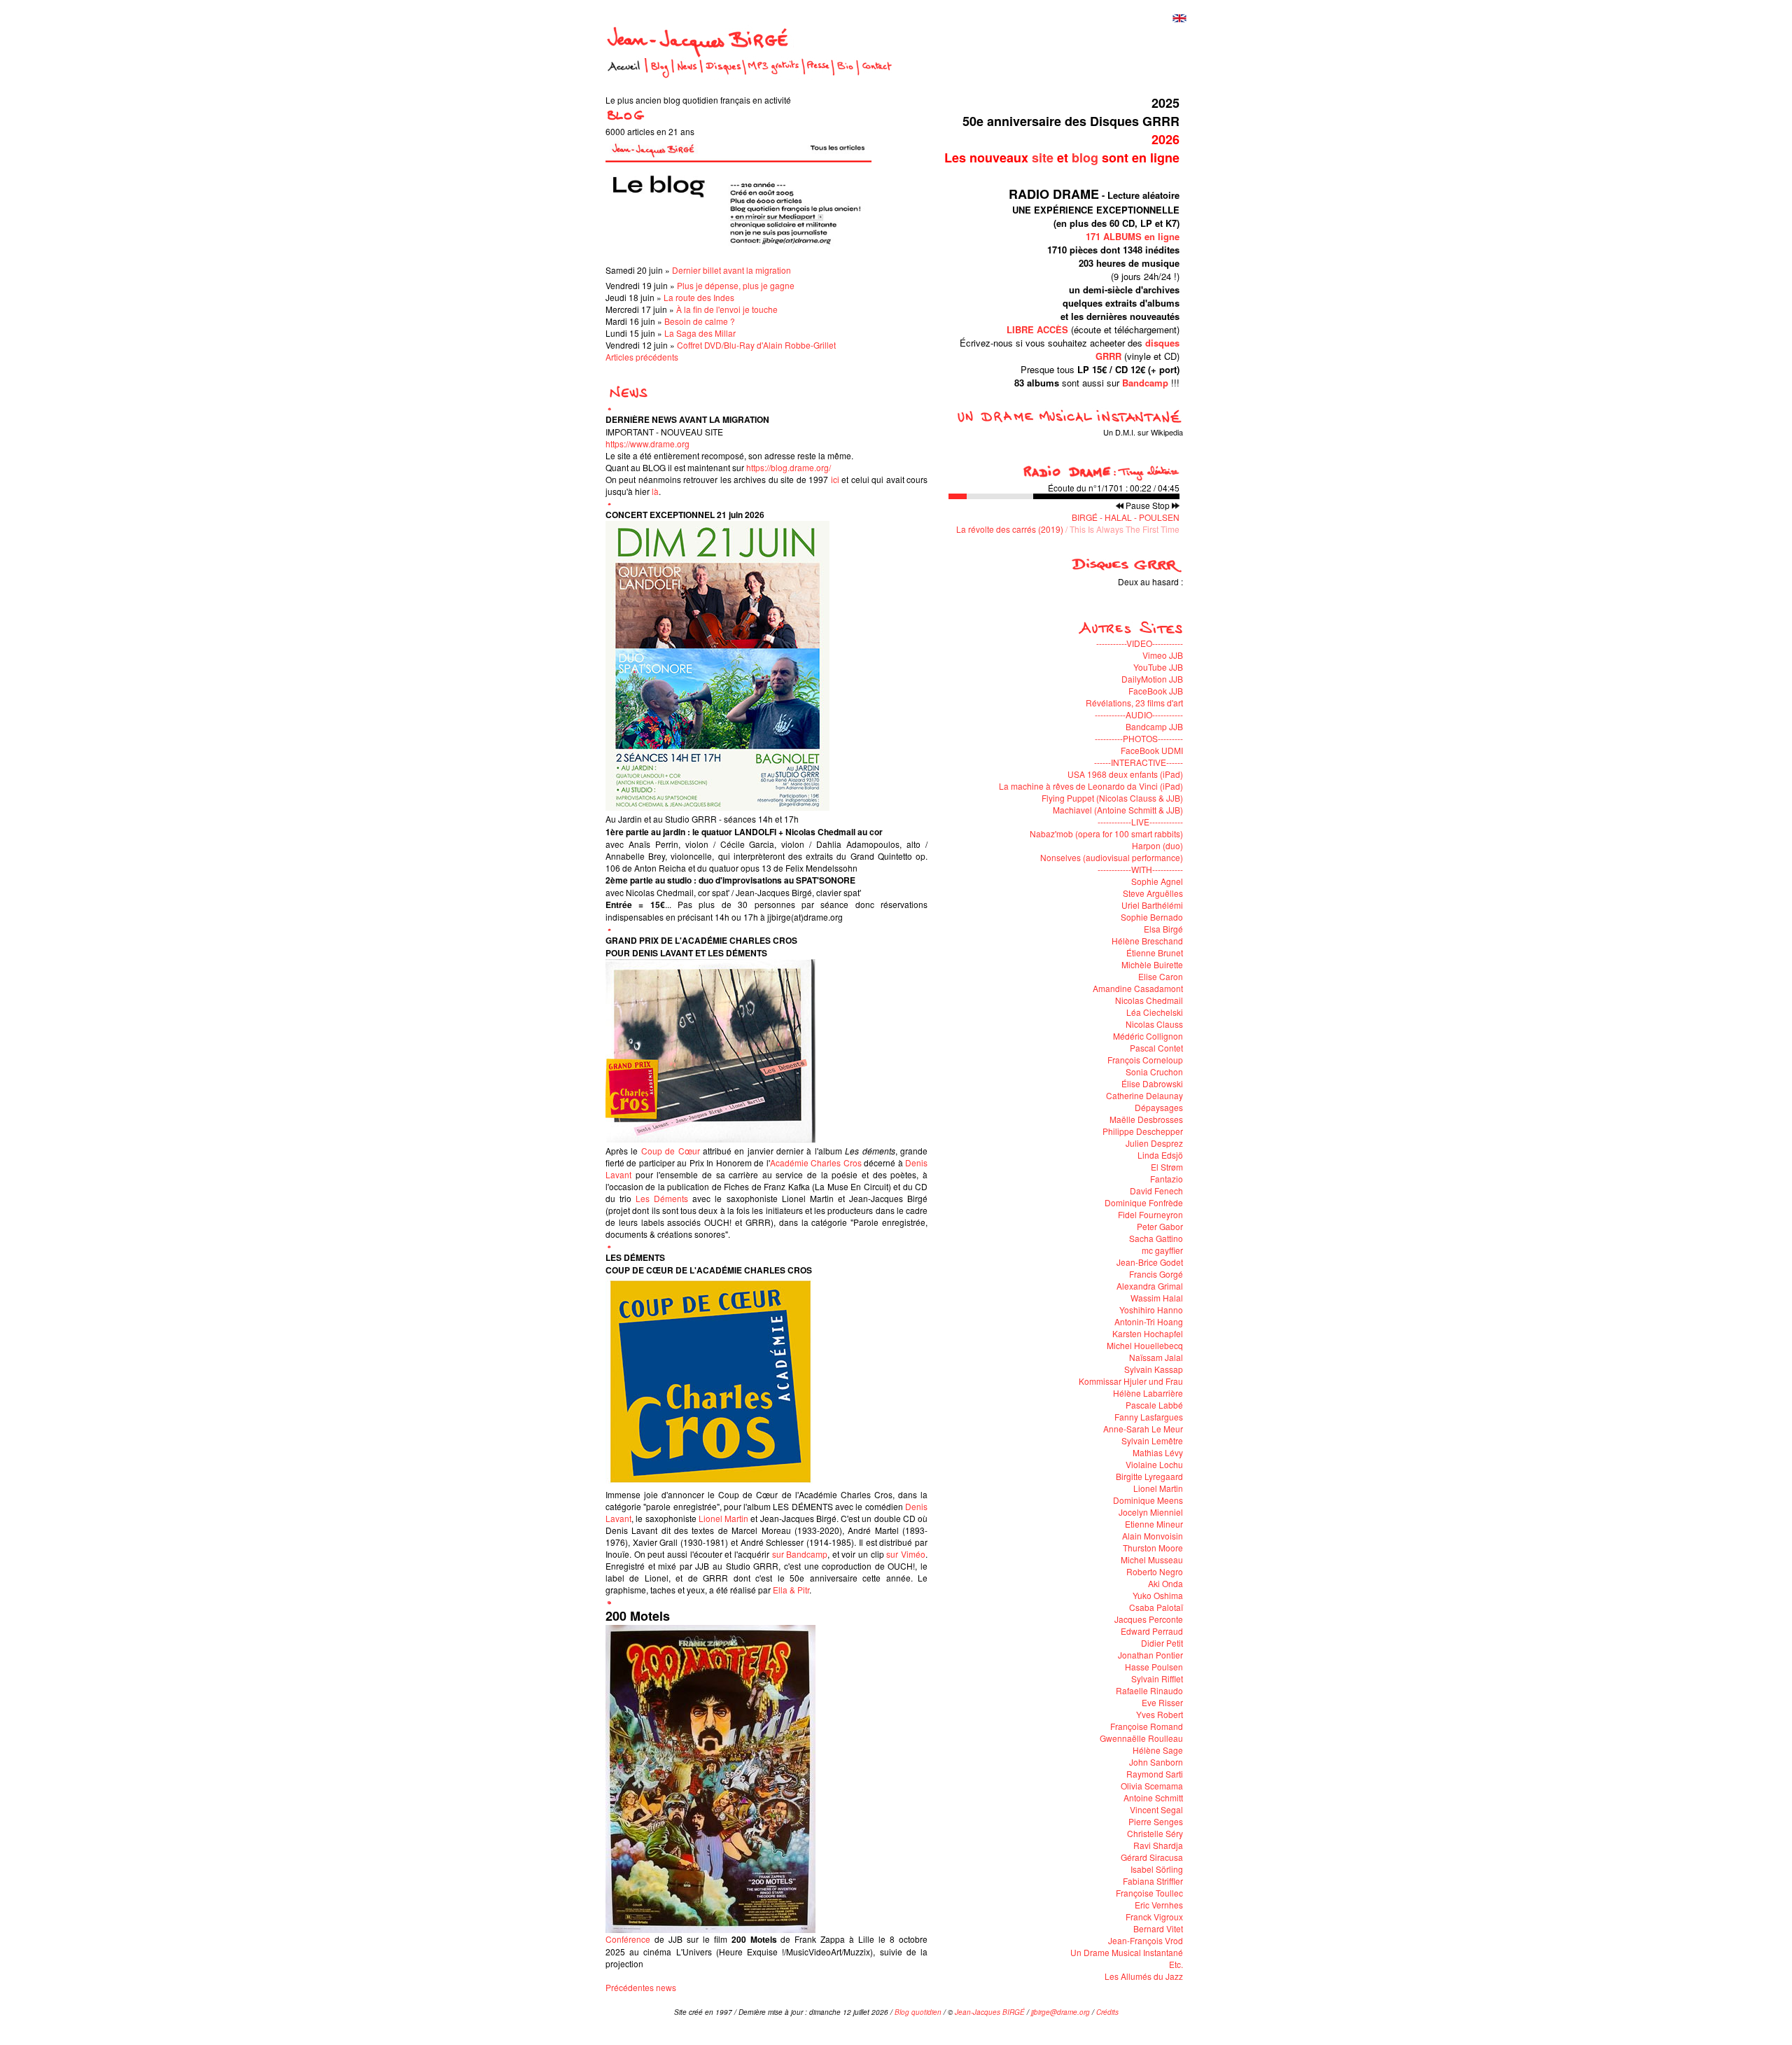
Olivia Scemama (1152, 1786)
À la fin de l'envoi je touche (727, 309)
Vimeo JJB (1163, 655)
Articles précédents (642, 357)
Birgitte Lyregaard (1149, 1476)
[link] (723, 1518)
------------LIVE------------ (1140, 822)
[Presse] (818, 76)
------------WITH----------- (1140, 869)
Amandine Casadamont (1138, 988)
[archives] (627, 396)
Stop (1161, 505)
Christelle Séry (1155, 1833)
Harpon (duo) (1157, 845)
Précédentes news (641, 1987)
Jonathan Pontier (1150, 1655)
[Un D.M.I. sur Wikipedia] (1063, 420)
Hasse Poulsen (1154, 1667)
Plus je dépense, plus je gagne (736, 285)
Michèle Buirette (1152, 964)
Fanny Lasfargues (1149, 1417)
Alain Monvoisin (1153, 1536)
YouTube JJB (1158, 667)
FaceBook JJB (1156, 691)
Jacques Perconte (1149, 1619)
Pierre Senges (1156, 1821)
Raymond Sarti (1155, 1774)
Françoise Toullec (1149, 1893)
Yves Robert (1160, 1714)
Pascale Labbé (1154, 1405)
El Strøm (1167, 1167)
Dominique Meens (1148, 1500)
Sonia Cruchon (1154, 1072)
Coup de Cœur (671, 1151)
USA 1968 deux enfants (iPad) (1125, 774)
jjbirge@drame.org (1060, 2012)
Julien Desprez (1154, 1143)
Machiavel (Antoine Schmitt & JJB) (1118, 810)
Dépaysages (1159, 1107)
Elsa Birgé (1163, 929)
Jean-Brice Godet (1150, 1262)
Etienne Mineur (1154, 1524)
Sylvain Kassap (1154, 1369)
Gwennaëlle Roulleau (1141, 1738)
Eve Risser (1162, 1702)
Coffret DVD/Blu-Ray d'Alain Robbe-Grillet (756, 345)
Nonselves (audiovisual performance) (1112, 857)
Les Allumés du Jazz (1144, 1976)
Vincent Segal (1156, 1809)
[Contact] (877, 76)
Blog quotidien (918, 2012)
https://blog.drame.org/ (789, 467)
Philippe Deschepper (1143, 1131)
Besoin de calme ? (700, 321)
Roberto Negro (1155, 1571)
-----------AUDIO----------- (1139, 714)
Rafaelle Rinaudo (1149, 1690)
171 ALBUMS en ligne (1133, 236)
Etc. (1176, 1964)
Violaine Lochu (1154, 1464)
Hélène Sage (1158, 1750)
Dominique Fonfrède (1144, 1202)
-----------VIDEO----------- (1140, 643)
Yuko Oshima (1158, 1595)
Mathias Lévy (1158, 1452)
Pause (1138, 505)
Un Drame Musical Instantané (1127, 1952)
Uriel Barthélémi (1152, 905)
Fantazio (1167, 1179)
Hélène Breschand (1147, 941)
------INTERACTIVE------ (1139, 762)
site (1043, 158)
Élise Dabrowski (1152, 1083)
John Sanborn (1156, 1762)
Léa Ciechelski (1155, 1012)
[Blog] (660, 76)
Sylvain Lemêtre (1152, 1440)
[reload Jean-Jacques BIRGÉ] (700, 49)
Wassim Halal (1157, 1298)
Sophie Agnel (1157, 881)
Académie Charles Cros (816, 1163)
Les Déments (662, 1198)
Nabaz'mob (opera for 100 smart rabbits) (1106, 833)
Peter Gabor (1160, 1226)
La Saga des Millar (700, 333)
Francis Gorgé (1156, 1274)
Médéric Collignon (1148, 1036)
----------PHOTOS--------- (1139, 738)
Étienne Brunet (1155, 952)
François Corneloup (1145, 1060)
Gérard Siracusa (1152, 1857)
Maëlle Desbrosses (1146, 1119)
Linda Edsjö (1160, 1155)
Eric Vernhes (1159, 1905)
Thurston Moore (1153, 1548)
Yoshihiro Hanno (1151, 1310)
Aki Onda (1165, 1583)
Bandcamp (1145, 383)
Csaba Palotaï (1156, 1607)
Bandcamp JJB (1154, 726)
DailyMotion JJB (1152, 679)
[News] (687, 76)
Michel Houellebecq (1145, 1345)
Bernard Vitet (1158, 1928)
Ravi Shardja (1158, 1845)
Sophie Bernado (1152, 917)
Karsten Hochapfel (1148, 1333)
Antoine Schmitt (1153, 1798)
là (655, 491)
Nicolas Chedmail (1149, 1000)
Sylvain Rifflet (1157, 1678)
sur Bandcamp (800, 1554)
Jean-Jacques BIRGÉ (990, 2012)
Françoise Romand (1147, 1726)
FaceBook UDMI (1152, 750)
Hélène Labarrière (1148, 1393)
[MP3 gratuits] (773, 76)
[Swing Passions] (1127, 593)
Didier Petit (1162, 1643)
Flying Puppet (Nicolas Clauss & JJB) (1112, 798)
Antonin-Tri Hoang (1149, 1321)
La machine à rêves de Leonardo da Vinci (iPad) (1091, 786)
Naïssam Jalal (1156, 1357)
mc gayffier (1162, 1250)
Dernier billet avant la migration (731, 270)
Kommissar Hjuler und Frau (1131, 1381)
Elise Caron (1161, 976)
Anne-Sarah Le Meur (1143, 1429)
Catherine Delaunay (1144, 1095)
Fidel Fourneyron (1150, 1214)
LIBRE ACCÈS (1037, 329)
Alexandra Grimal (1150, 1286)
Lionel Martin (1158, 1488)
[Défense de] (1013, 593)
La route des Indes (699, 297)
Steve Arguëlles (1153, 893)
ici (835, 479)
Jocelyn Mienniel (1151, 1512)
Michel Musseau (1152, 1559)
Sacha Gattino (1156, 1238)
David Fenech (1156, 1191)
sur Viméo (906, 1554)
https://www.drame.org (647, 444)
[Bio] (845, 76)
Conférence (628, 1939)
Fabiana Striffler (1153, 1881)
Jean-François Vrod (1146, 1940)
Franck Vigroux (1154, 1917)
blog (1085, 158)
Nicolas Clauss (1154, 1024)
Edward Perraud (1152, 1631)
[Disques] (723, 76)
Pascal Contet (1156, 1048)
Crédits (1107, 2012)
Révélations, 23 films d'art (1134, 703)
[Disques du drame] (1126, 570)
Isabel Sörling (1157, 1869)
